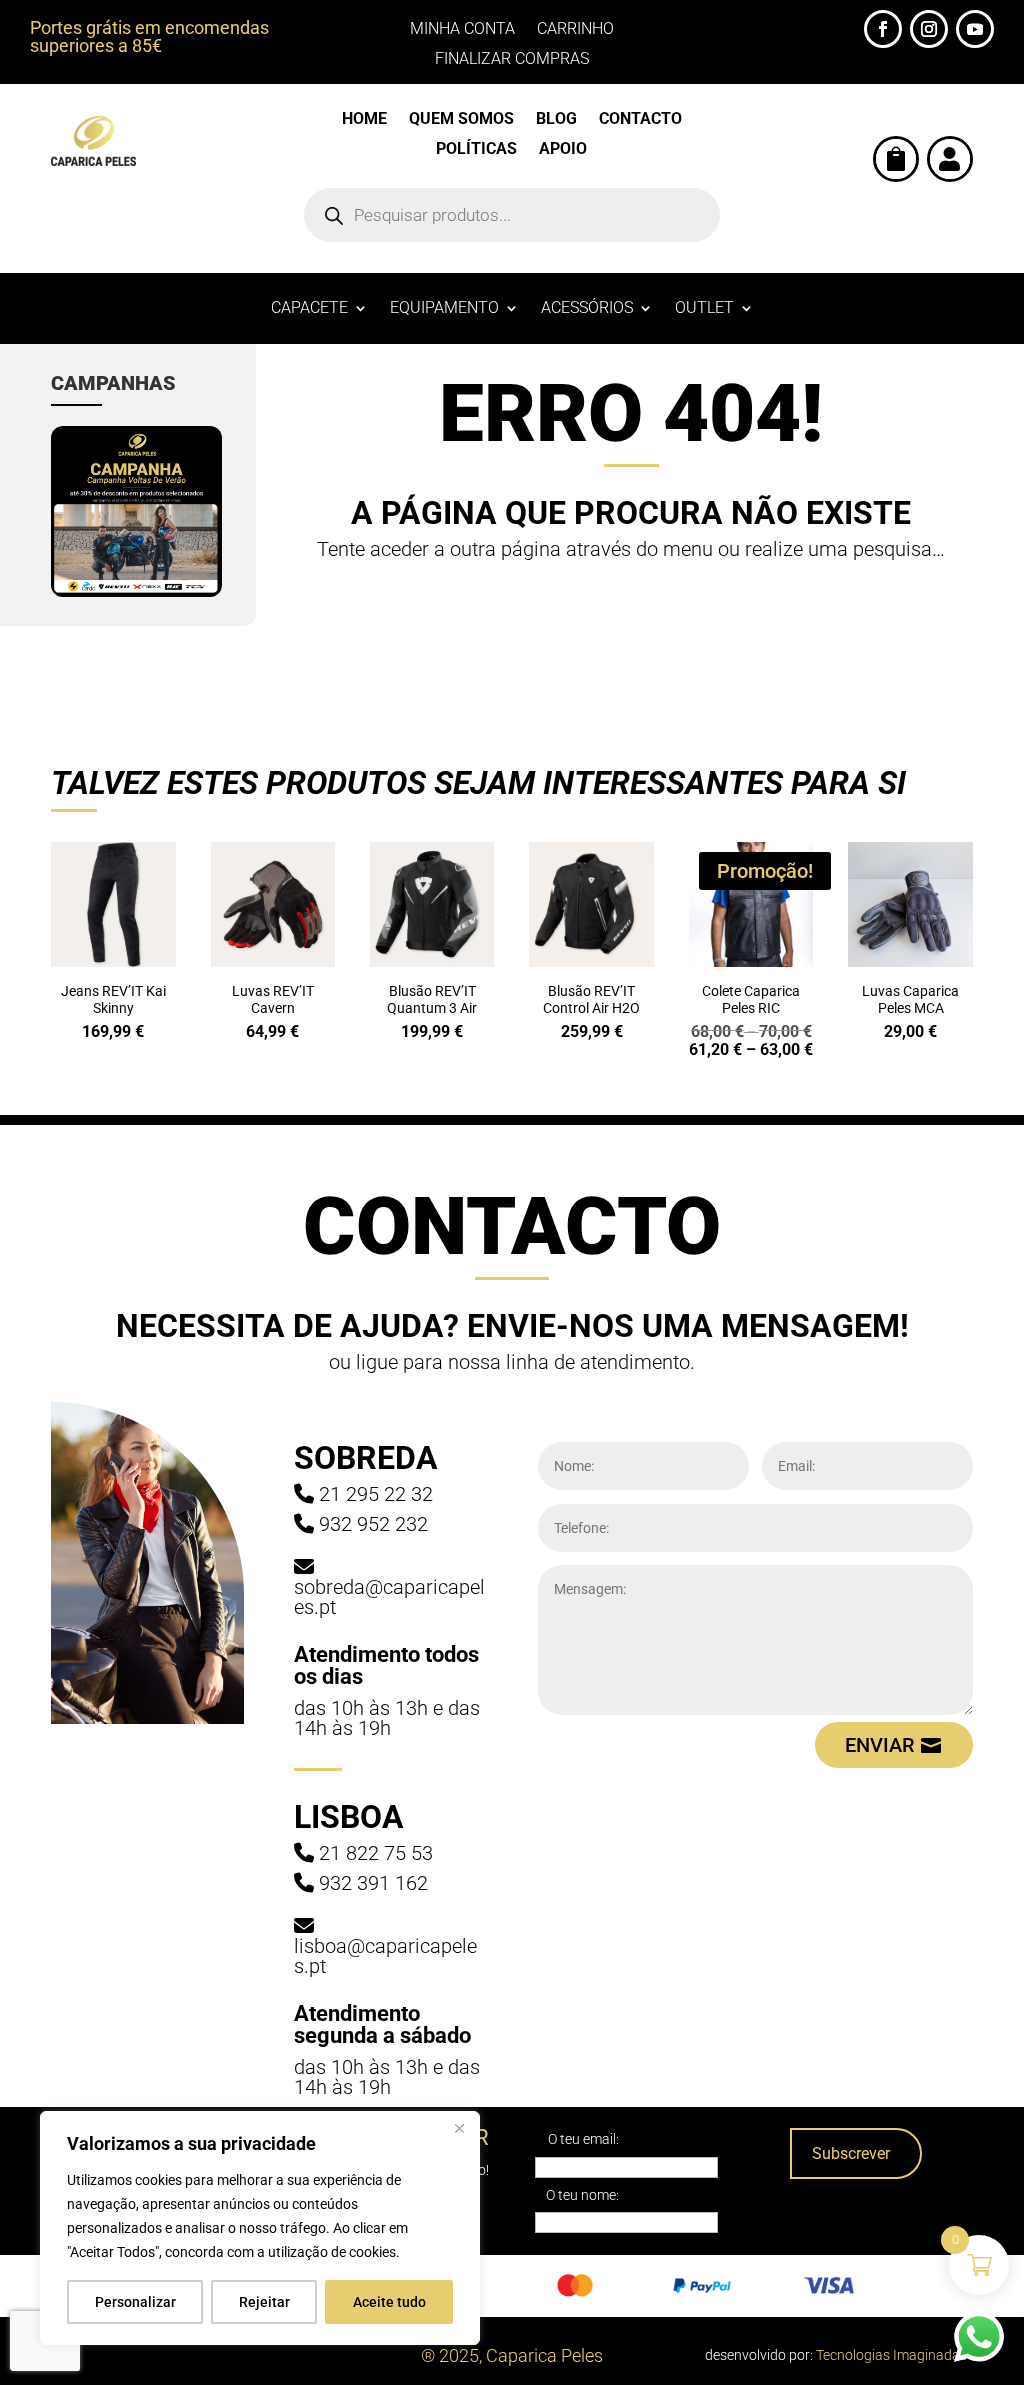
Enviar (880, 1745)
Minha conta (462, 30)
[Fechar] (459, 2128)
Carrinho (575, 30)
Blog (556, 120)
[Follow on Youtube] (975, 29)
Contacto (640, 120)
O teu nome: (582, 2195)
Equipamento (444, 309)
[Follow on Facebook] (883, 29)
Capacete (309, 309)
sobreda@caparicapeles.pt (389, 1597)
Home (364, 120)
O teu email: (583, 2139)
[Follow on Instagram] (929, 29)
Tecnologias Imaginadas (891, 2355)
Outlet (704, 309)
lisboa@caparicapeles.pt (385, 1956)
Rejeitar (264, 2302)
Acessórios (587, 309)
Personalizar (135, 2302)
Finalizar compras (512, 60)
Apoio (563, 150)
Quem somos (461, 120)
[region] (260, 2228)
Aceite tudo (389, 2302)
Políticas (476, 150)
